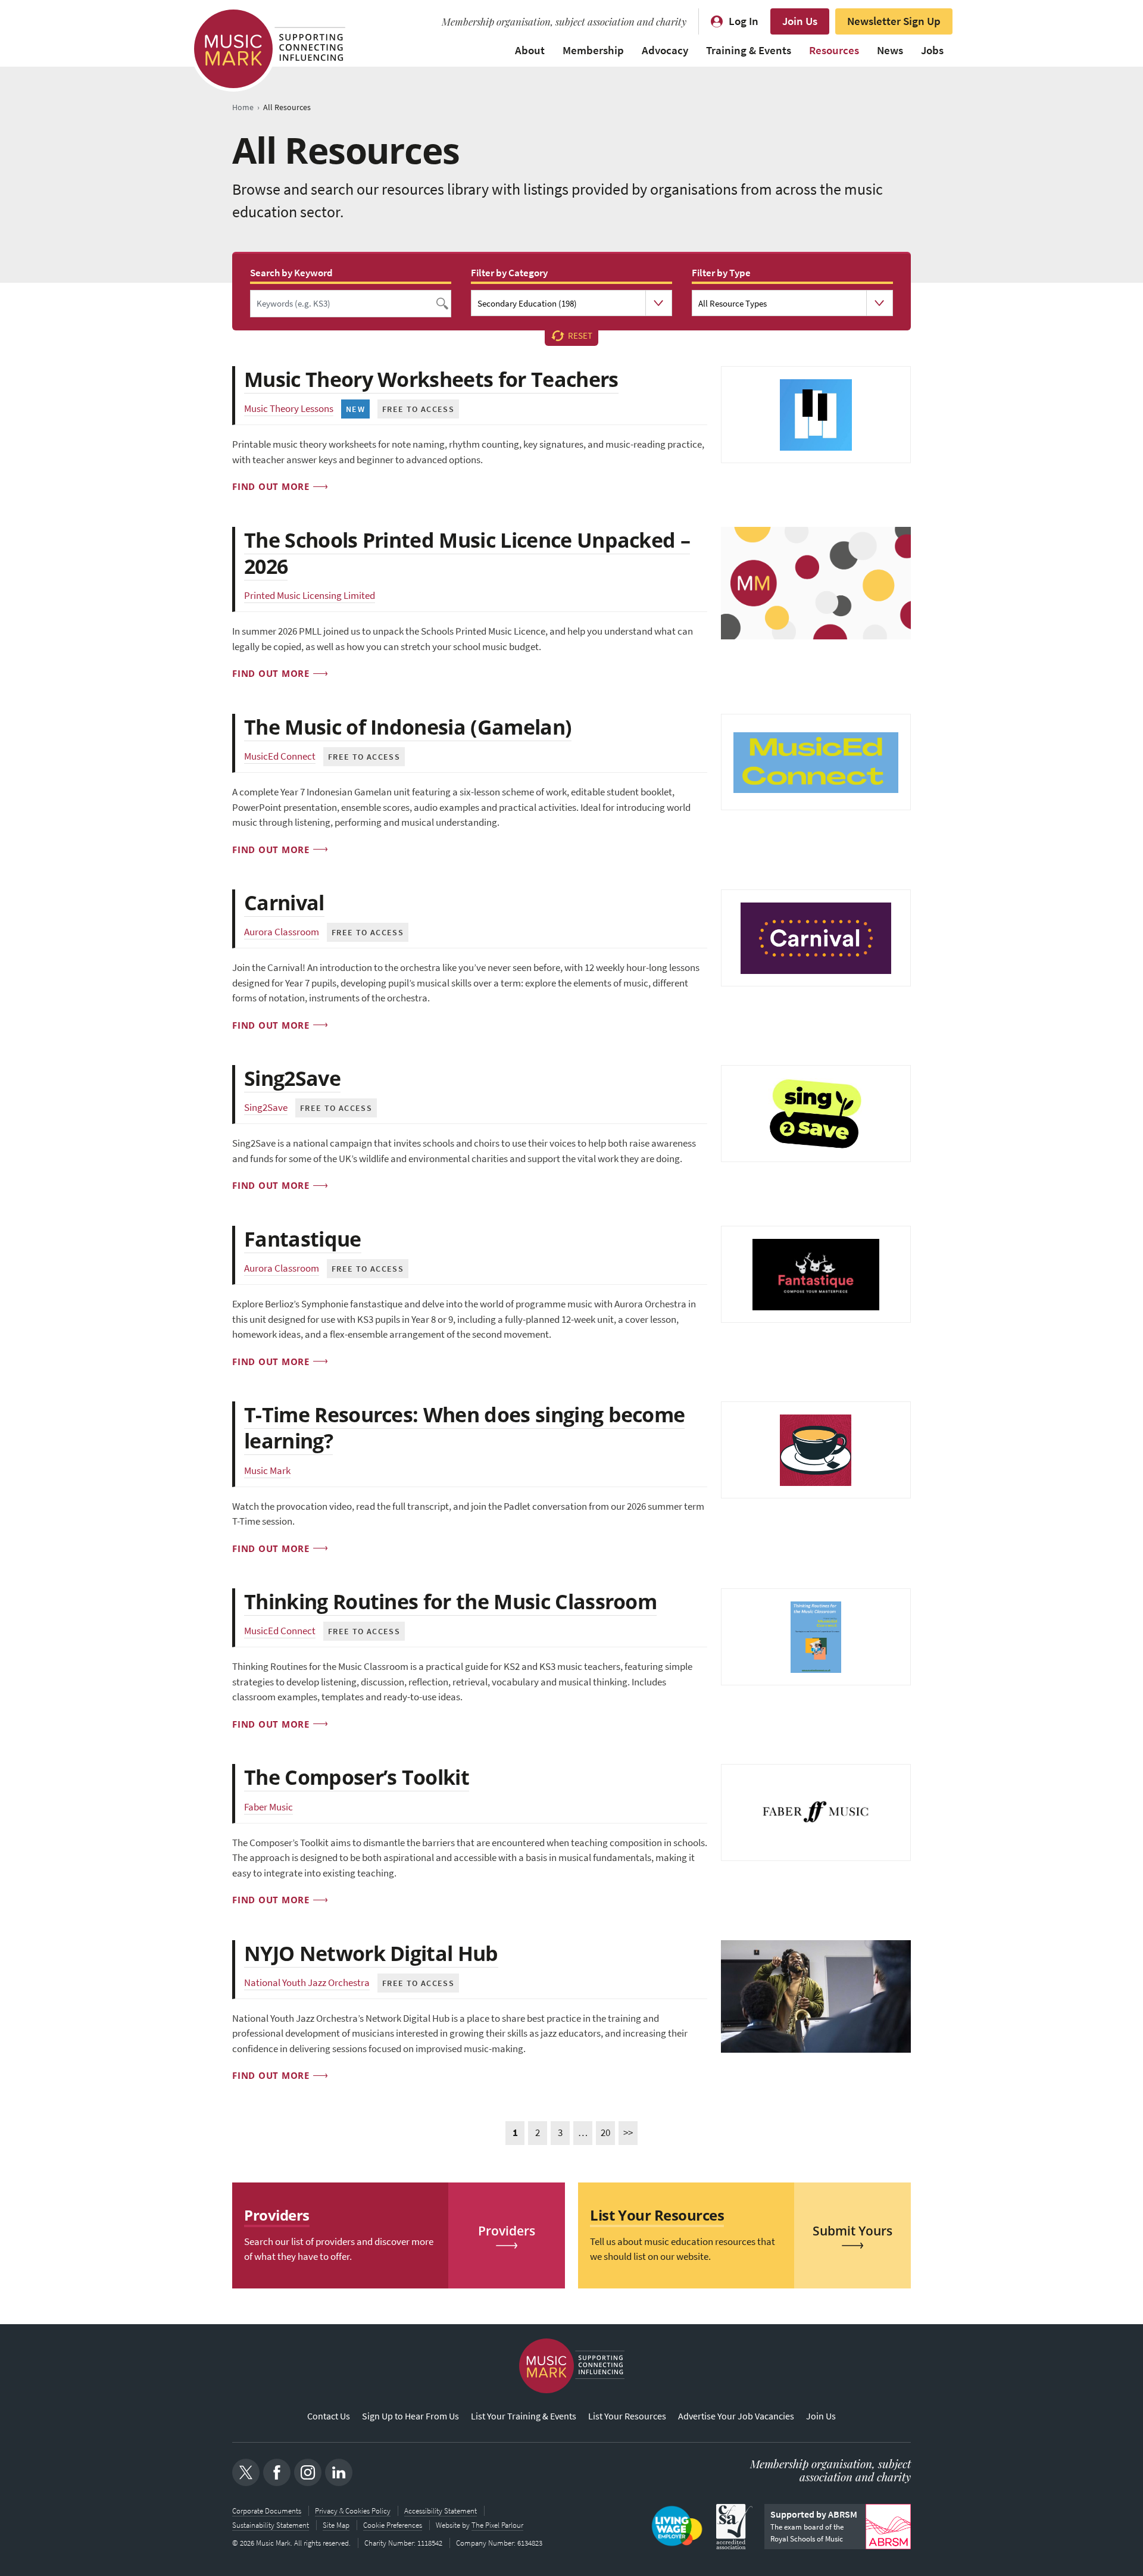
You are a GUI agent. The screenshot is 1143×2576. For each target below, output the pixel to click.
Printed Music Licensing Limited (310, 596)
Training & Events (749, 50)
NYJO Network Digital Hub (371, 1953)
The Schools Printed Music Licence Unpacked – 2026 (467, 553)
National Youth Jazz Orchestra (307, 1983)
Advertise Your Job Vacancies (736, 2416)
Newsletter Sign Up (894, 21)
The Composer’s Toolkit (357, 1777)
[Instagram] (308, 2472)
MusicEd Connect (280, 756)
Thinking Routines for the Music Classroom (450, 1601)
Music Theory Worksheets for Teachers (431, 379)
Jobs (932, 50)
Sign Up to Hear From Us (410, 2416)
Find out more (271, 486)
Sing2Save (292, 1078)
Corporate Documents (267, 2511)
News (890, 50)
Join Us (800, 21)
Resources (834, 50)
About (530, 50)
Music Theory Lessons (289, 409)
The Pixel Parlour (497, 2525)
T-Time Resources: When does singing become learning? (464, 1428)
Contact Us (329, 2416)
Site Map (336, 2525)
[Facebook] (277, 2472)
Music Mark (267, 1471)
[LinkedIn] (339, 2472)
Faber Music (268, 1807)
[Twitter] (246, 2472)
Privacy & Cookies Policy (353, 2511)
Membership (593, 50)
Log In (744, 21)
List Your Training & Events (524, 2416)
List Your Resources (627, 2416)
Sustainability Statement (271, 2525)
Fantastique (303, 1239)
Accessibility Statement (441, 2511)
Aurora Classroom (282, 932)
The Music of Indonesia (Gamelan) (408, 727)
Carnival (284, 903)
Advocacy (665, 50)
